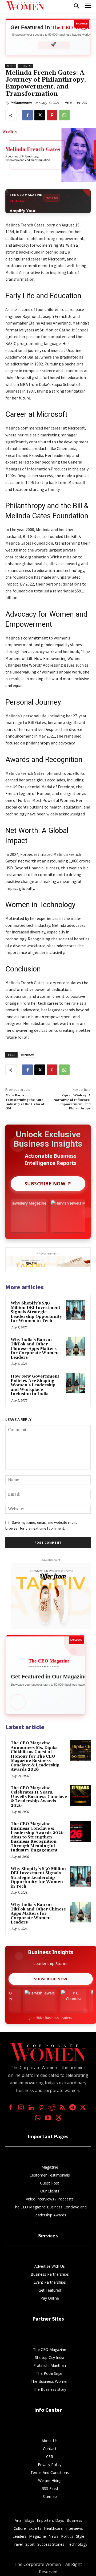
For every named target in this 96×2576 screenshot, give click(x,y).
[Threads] (58, 2118)
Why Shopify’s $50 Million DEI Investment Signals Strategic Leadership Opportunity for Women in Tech (36, 1312)
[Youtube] (48, 2118)
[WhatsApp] (64, 115)
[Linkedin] (31, 2108)
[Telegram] (73, 2108)
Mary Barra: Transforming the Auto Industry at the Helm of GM (25, 1102)
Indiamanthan (21, 103)
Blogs (11, 66)
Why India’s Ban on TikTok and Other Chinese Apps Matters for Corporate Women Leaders (35, 1349)
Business (25, 66)
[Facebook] (27, 115)
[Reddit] (52, 2108)
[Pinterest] (52, 115)
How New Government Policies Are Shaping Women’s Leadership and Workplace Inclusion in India (35, 1385)
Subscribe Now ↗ (48, 1184)
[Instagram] (21, 2108)
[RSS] (62, 2108)
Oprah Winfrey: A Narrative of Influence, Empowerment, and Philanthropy (72, 1102)
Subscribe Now (51, 1979)
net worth (27, 1055)
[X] (40, 115)
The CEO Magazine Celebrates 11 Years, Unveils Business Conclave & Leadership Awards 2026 (39, 1797)
